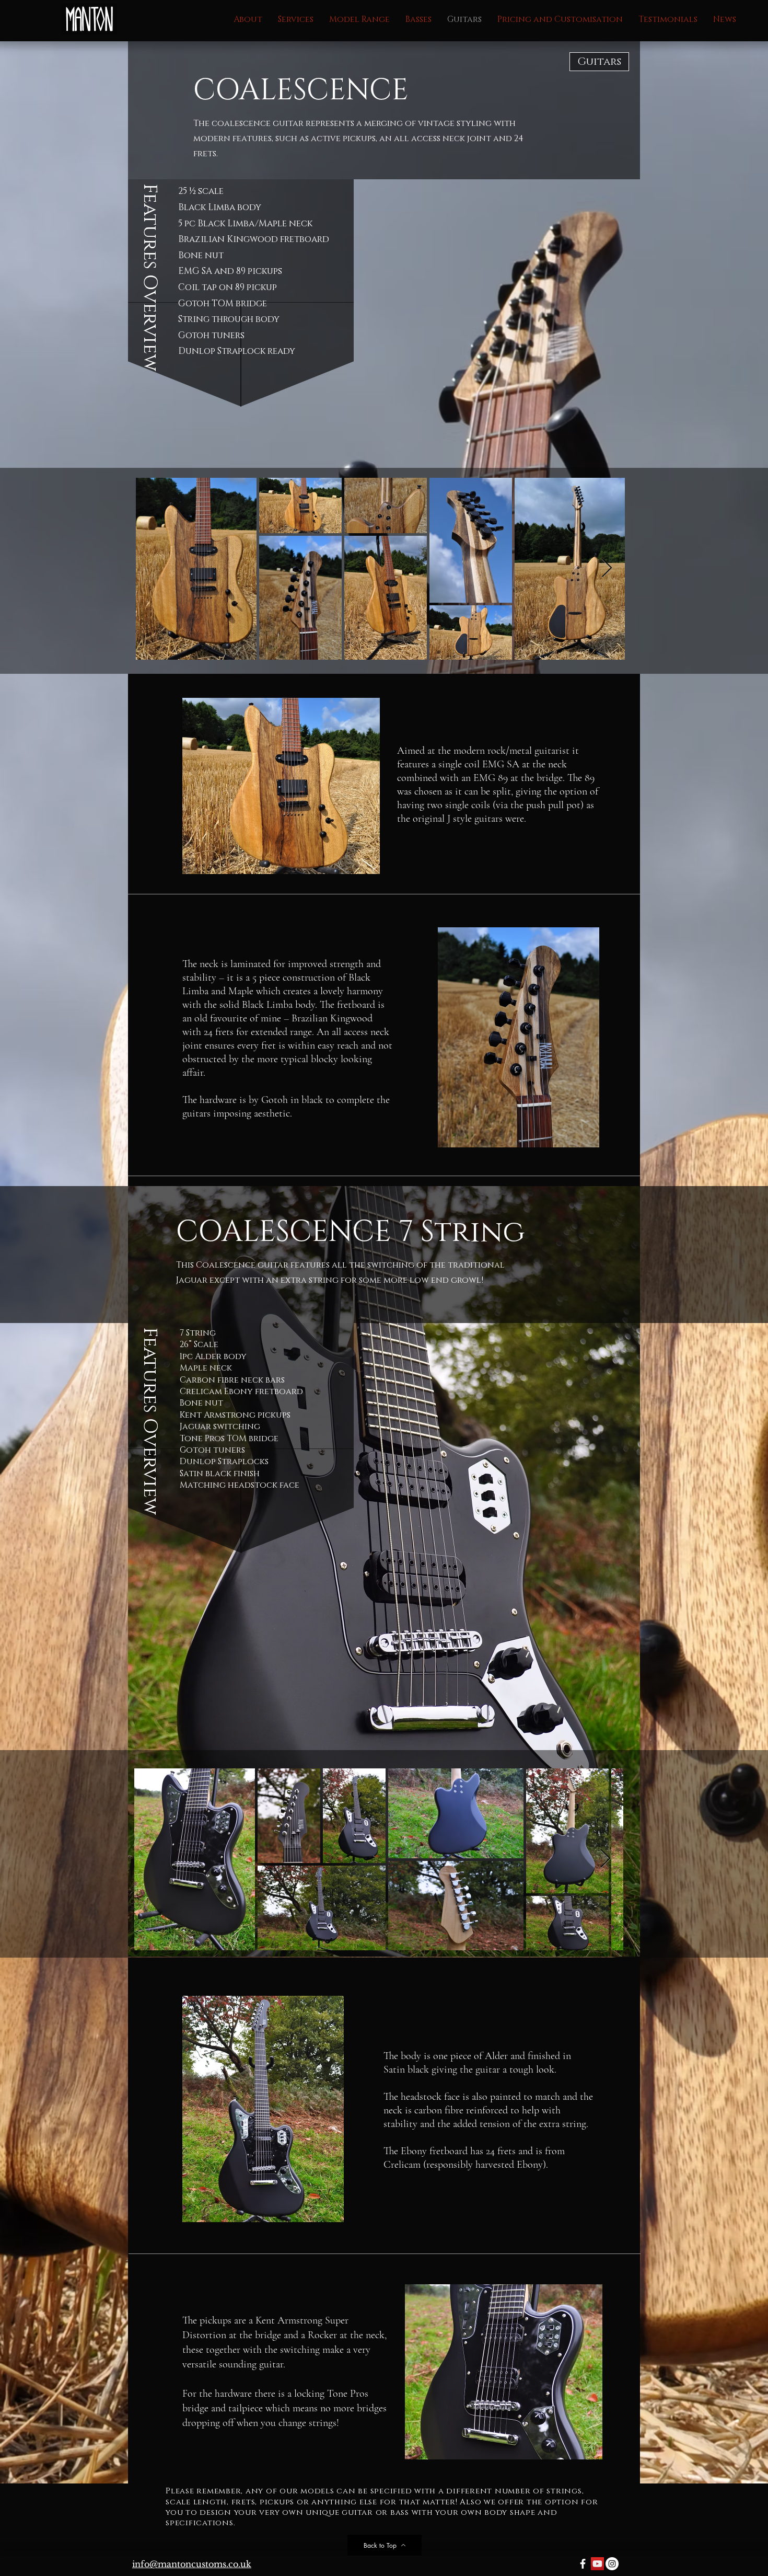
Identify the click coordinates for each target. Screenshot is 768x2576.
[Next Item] (607, 568)
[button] (359, 20)
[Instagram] (612, 2564)
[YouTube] (597, 2564)
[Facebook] (583, 2564)
